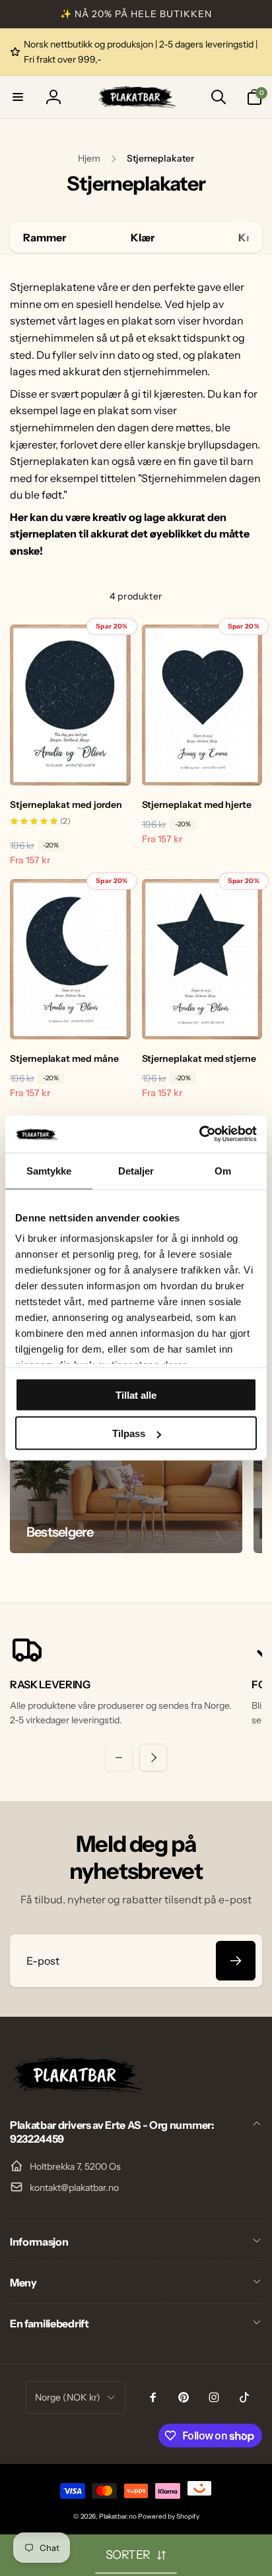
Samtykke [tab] (49, 1170)
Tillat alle (136, 1395)
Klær (143, 237)
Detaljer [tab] (136, 1170)
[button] (18, 97)
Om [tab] (223, 1170)
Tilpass (129, 1433)
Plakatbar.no (118, 2516)
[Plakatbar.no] (76, 2089)
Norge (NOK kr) (68, 2397)
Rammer (45, 237)
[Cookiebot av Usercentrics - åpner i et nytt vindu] (199, 1134)
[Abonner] (236, 1961)
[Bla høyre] (249, 237)
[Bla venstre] (119, 1758)
